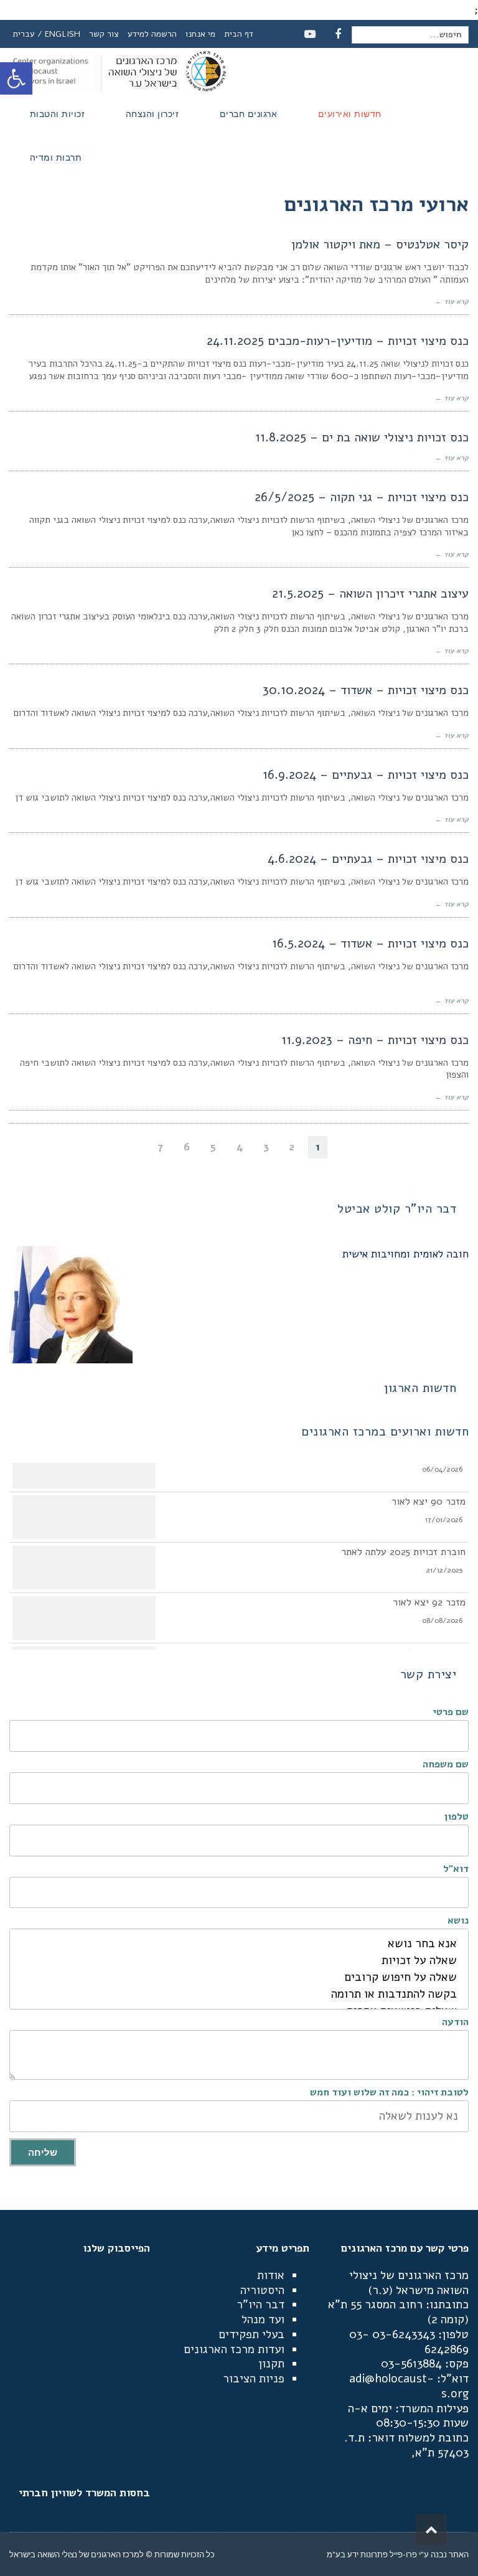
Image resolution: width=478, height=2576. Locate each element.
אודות (271, 2275)
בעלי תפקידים (251, 2334)
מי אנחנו (200, 34)
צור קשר (104, 34)
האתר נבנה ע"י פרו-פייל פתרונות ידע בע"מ (398, 2554)
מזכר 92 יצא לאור (429, 1596)
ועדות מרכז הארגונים (234, 2349)
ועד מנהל (263, 2320)
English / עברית (46, 34)
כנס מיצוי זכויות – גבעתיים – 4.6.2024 (368, 859)
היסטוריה (262, 2290)
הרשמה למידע (152, 34)
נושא (458, 1920)
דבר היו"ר (260, 2305)
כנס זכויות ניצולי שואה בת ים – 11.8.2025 (362, 437)
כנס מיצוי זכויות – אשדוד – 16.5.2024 (370, 943)
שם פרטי (451, 1712)
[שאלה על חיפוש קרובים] (239, 1977)
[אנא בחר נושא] (239, 1944)
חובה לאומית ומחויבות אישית (405, 1254)
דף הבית (239, 34)
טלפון (457, 1817)
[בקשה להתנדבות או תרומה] (239, 1994)
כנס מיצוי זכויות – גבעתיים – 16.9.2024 (366, 775)
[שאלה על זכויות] (239, 1961)
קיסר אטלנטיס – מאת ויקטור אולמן (380, 244)
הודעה (455, 2022)
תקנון (271, 2364)
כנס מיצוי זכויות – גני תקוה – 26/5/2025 (362, 497)
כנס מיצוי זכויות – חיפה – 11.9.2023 (375, 1040)
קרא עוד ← (452, 302)
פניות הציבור (254, 2379)
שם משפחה (446, 1764)
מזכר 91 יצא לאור (430, 1647)
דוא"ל (456, 1869)
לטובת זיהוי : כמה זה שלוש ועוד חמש (389, 2092)
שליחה (43, 2152)
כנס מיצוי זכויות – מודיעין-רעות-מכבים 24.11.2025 (338, 341)
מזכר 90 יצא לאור (429, 1495)
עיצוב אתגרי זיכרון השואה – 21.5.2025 (370, 594)
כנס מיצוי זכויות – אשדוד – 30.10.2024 (366, 690)
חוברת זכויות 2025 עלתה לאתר (403, 1546)
